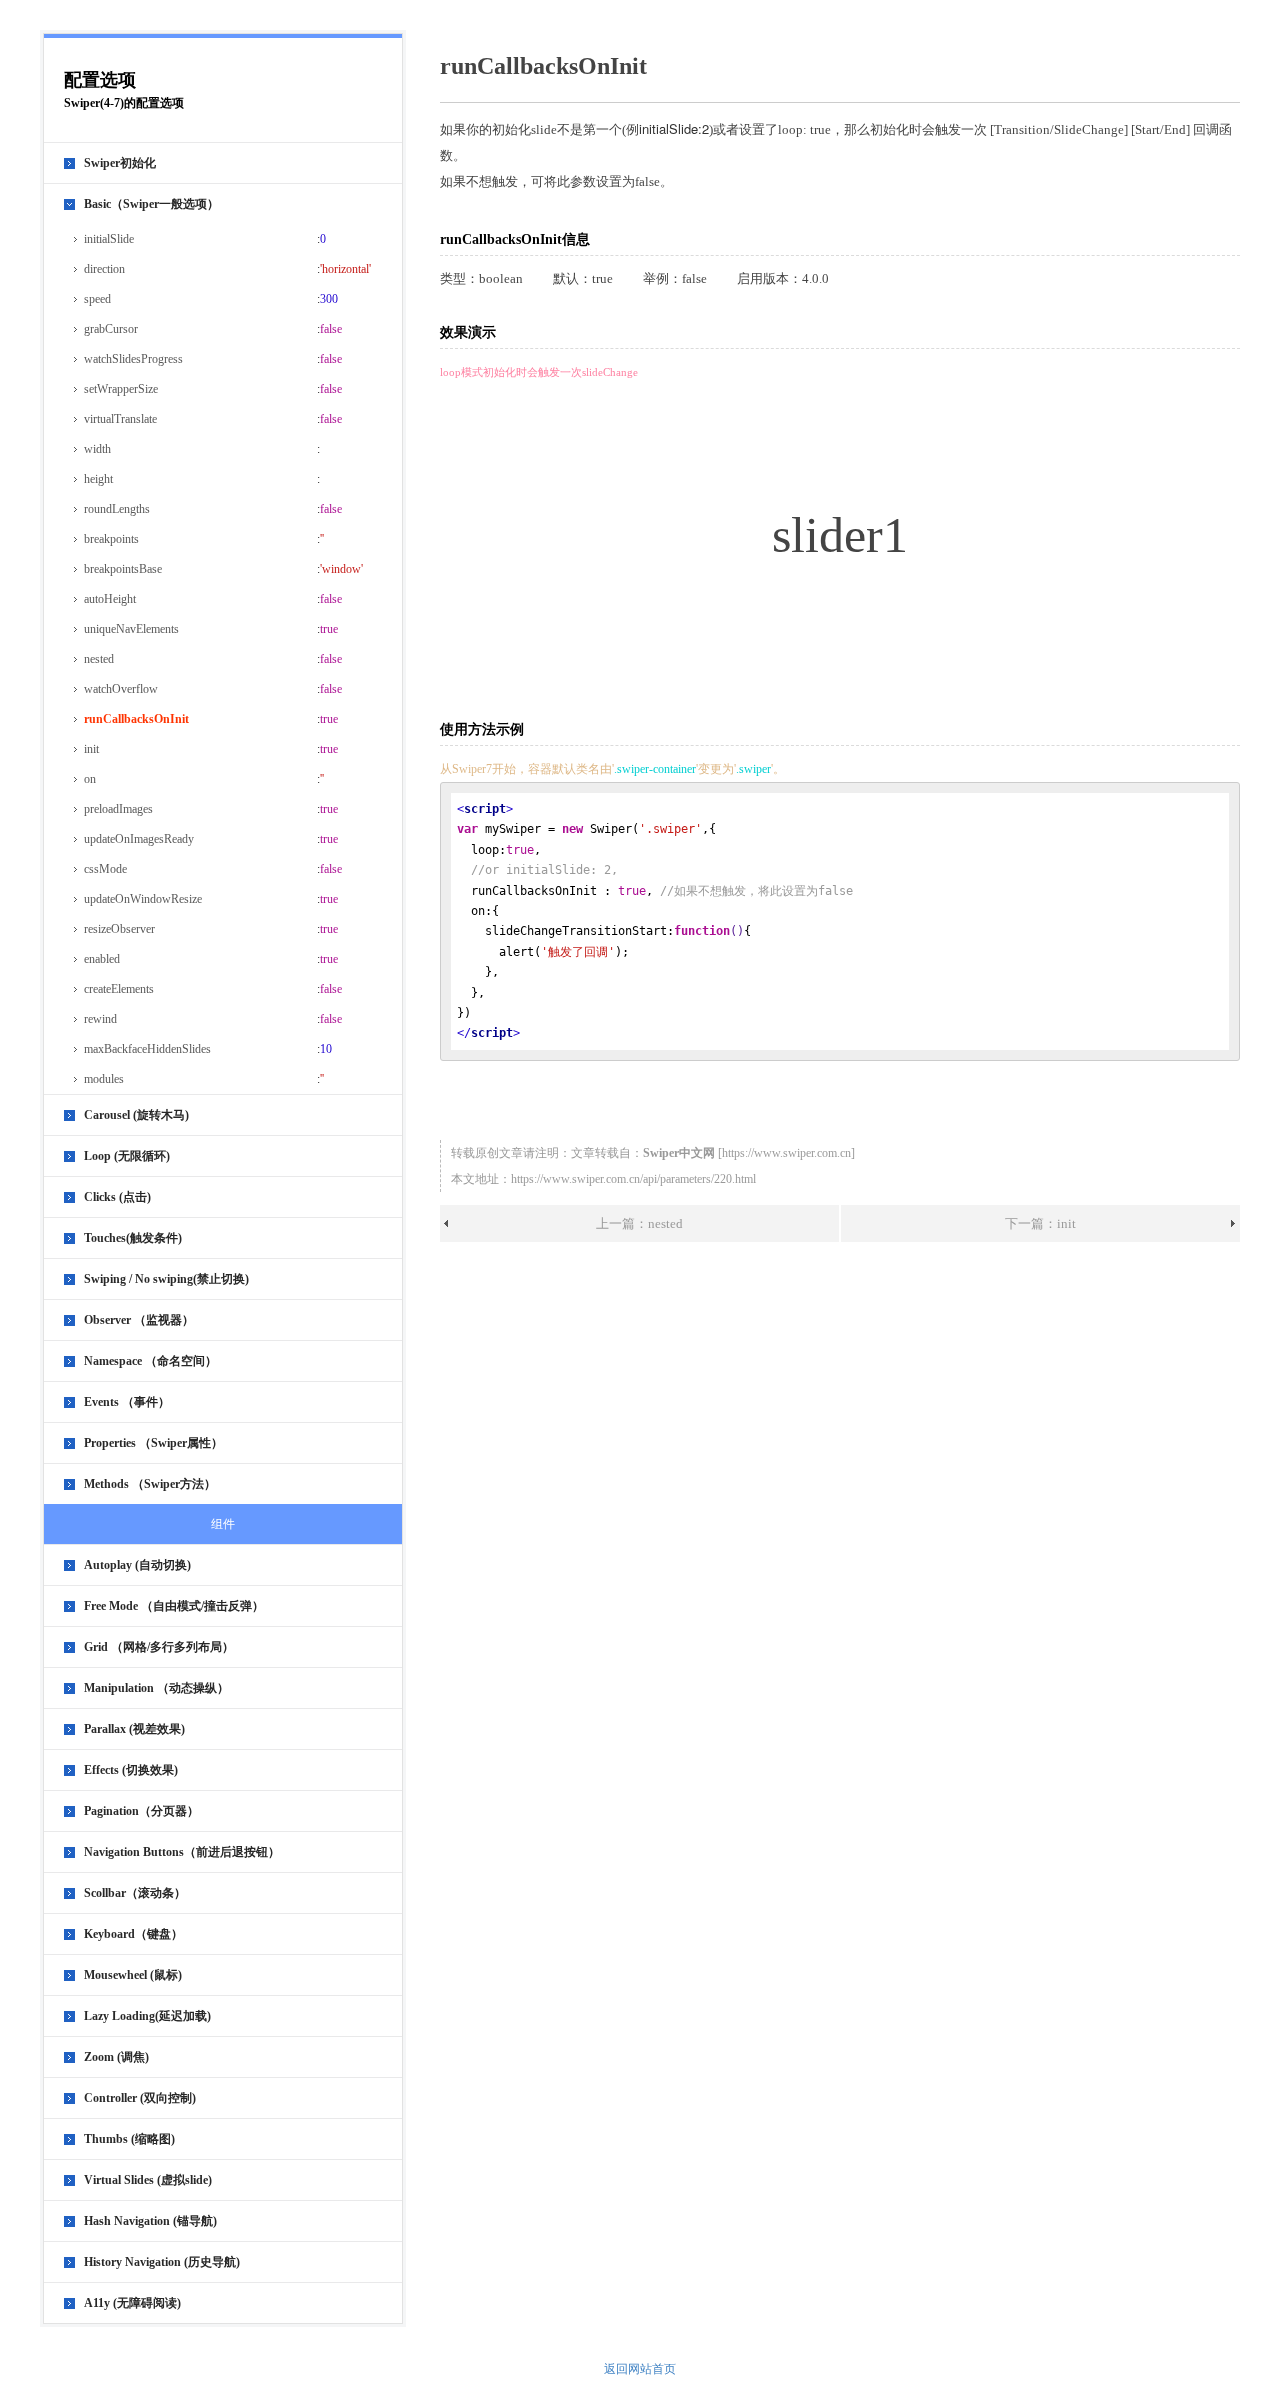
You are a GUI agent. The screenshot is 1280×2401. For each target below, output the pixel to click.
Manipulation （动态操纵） (156, 1688)
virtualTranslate (120, 419)
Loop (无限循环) (127, 1156)
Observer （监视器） (139, 1320)
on (90, 779)
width (97, 449)
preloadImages (118, 809)
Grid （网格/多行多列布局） (159, 1647)
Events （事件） (127, 1402)
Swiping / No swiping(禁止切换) (166, 1279)
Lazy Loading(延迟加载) (147, 2016)
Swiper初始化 (120, 163)
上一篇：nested (639, 1223)
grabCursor (111, 329)
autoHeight (110, 599)
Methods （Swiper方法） (150, 1484)
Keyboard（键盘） (133, 1934)
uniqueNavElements (131, 629)
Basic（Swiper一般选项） (151, 204)
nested (99, 659)
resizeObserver (119, 929)
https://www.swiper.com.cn (786, 1153)
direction (104, 269)
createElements (119, 989)
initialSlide (109, 239)
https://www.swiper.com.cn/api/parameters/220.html (633, 1179)
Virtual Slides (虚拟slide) (148, 2180)
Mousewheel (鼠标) (133, 1975)
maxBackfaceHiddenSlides (147, 1049)
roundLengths (117, 509)
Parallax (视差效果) (134, 1729)
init (91, 749)
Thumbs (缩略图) (129, 2139)
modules (104, 1079)
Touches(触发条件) (133, 1238)
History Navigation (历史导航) (162, 2262)
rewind (100, 1019)
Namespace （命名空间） (150, 1361)
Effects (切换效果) (131, 1770)
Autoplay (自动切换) (137, 1565)
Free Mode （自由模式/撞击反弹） (174, 1606)
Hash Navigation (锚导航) (150, 2221)
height (98, 479)
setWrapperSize (121, 389)
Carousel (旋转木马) (136, 1115)
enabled (102, 959)
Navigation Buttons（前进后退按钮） (182, 1852)
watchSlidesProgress (133, 359)
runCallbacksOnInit (136, 719)
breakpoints (111, 539)
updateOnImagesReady (139, 839)
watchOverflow (121, 689)
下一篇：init (1040, 1223)
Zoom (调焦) (116, 2057)
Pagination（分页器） (141, 1811)
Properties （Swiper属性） (153, 1443)
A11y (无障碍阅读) (132, 2303)
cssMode (105, 869)
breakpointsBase (123, 569)
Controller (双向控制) (140, 2098)
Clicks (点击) (117, 1197)
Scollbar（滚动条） (135, 1893)
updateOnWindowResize (143, 899)
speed (97, 299)
